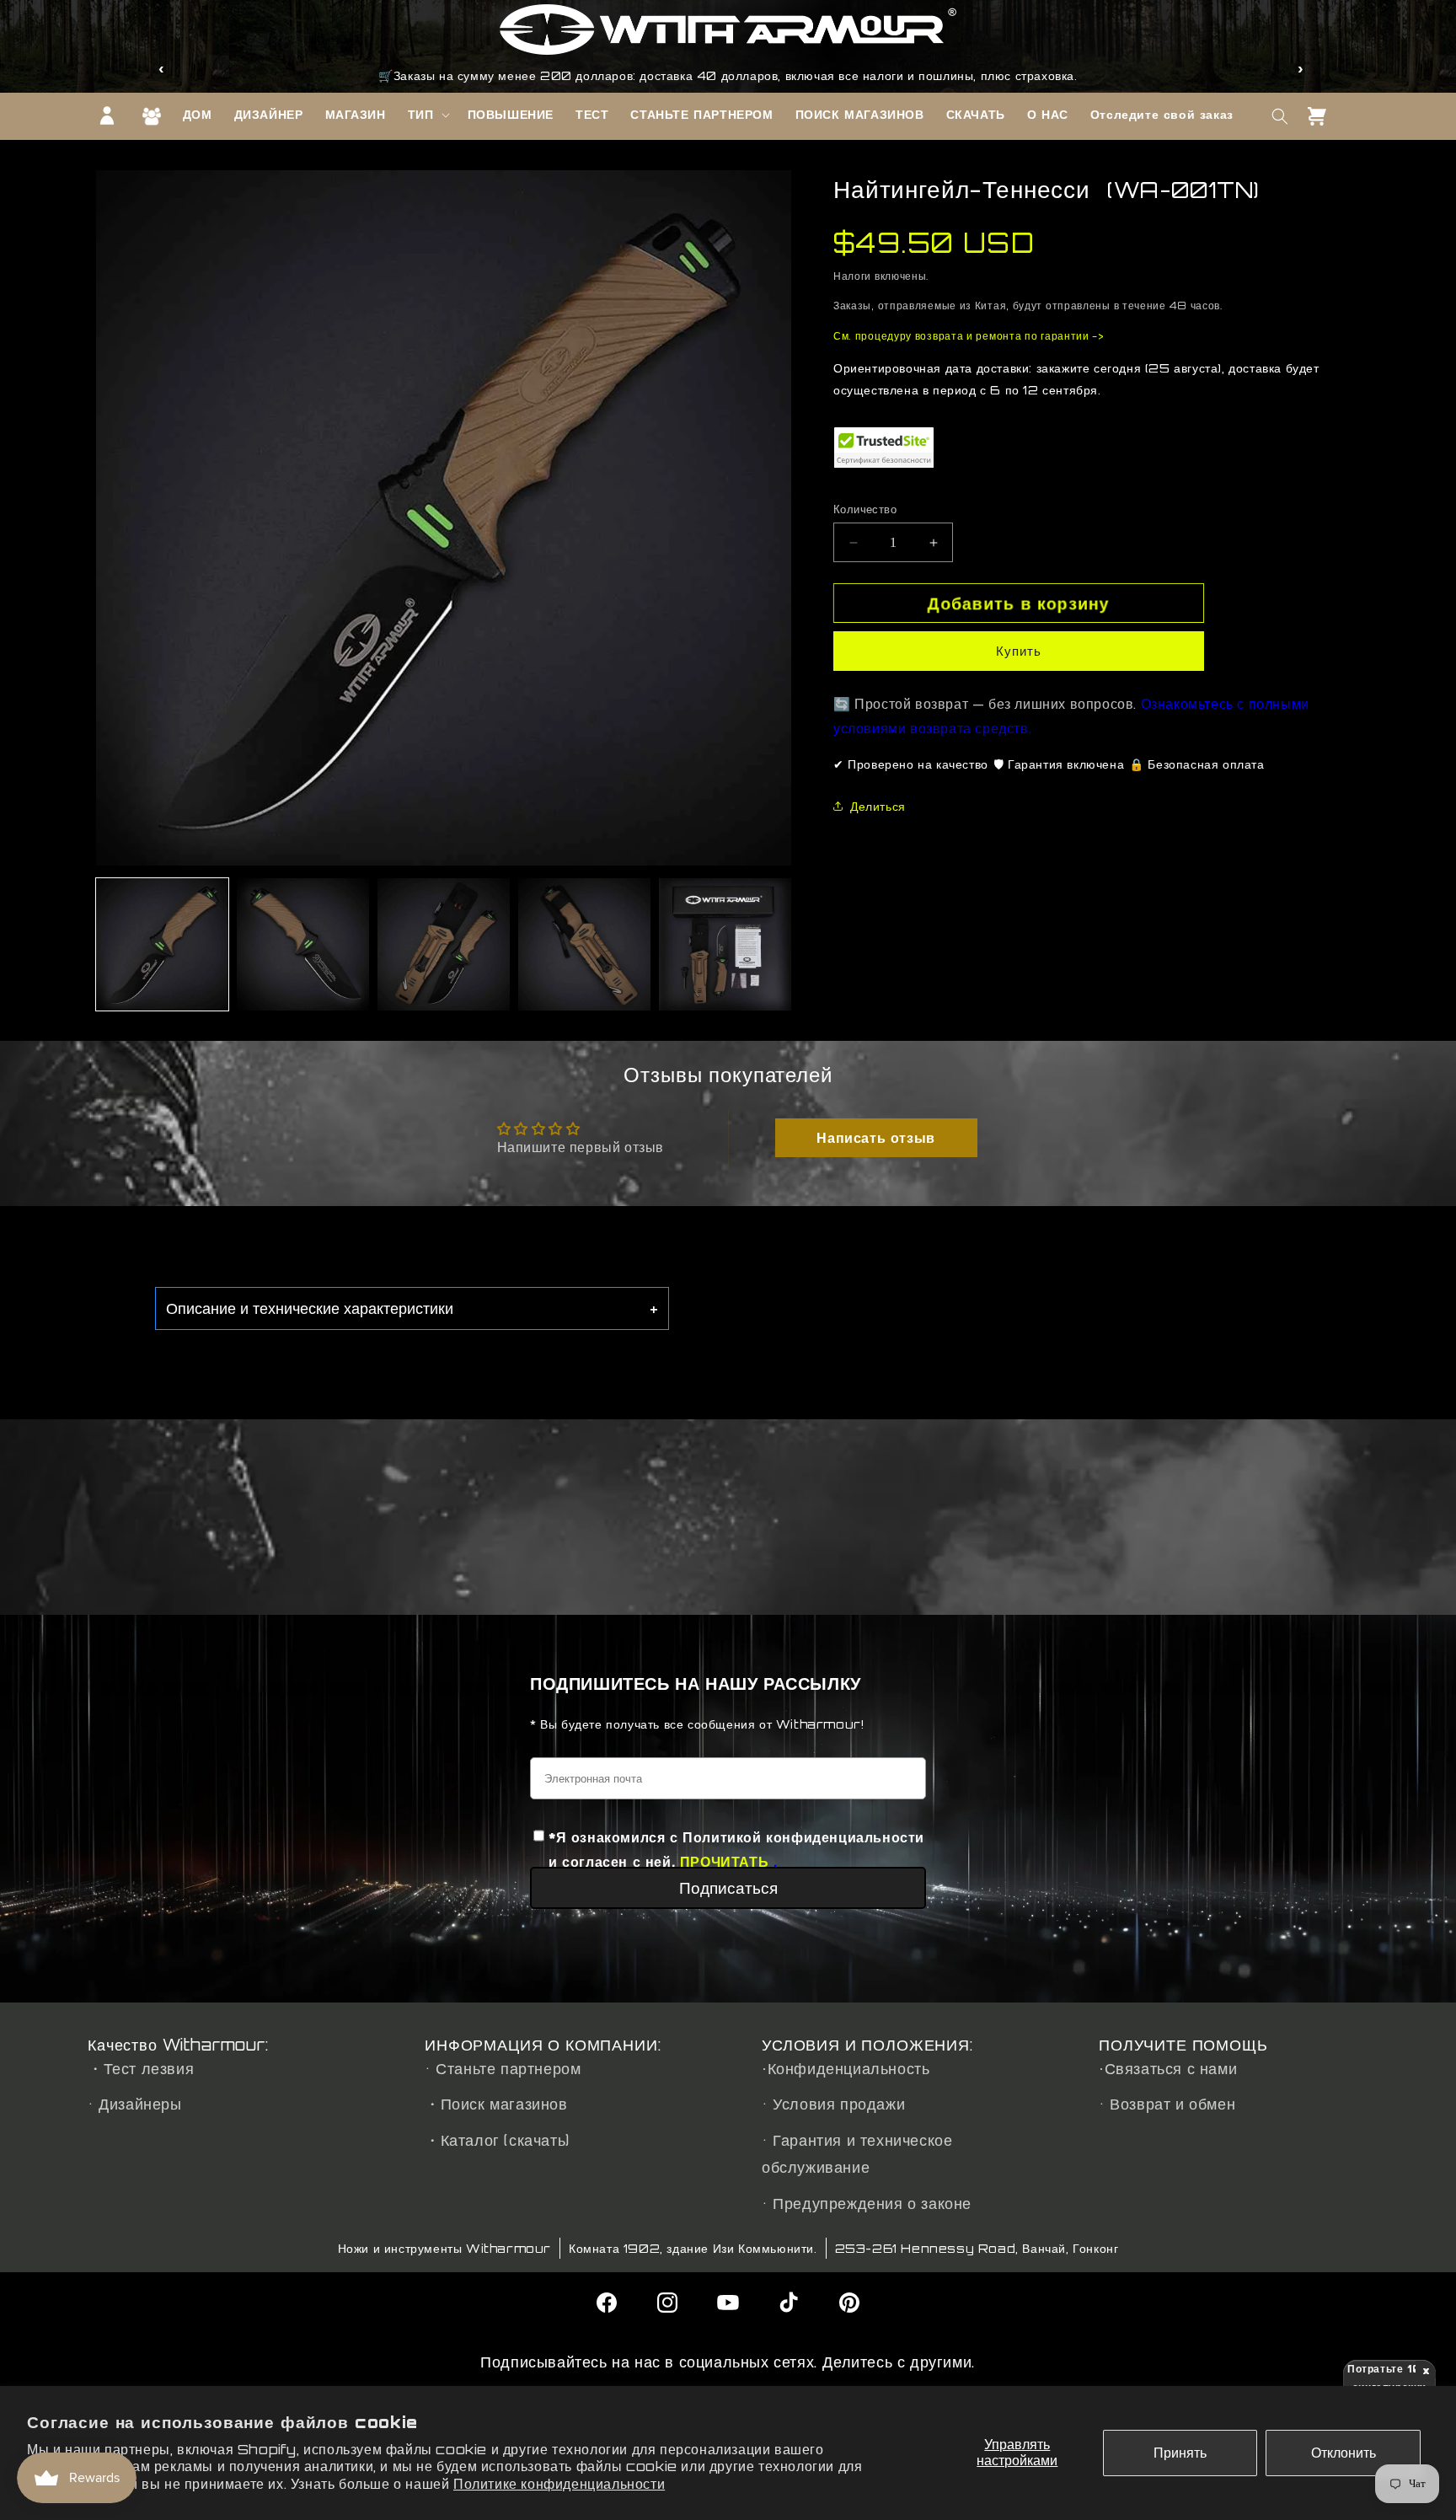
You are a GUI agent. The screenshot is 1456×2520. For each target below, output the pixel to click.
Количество (865, 509)
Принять (1180, 2453)
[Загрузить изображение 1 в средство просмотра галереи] (162, 944)
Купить (1019, 651)
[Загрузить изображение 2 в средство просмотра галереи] (303, 944)
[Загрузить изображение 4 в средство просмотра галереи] (584, 944)
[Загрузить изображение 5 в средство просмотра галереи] (725, 944)
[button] (427, 115)
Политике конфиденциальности (559, 2484)
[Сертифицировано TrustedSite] (884, 448)
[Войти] (107, 115)
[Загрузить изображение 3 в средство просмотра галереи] (444, 944)
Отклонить (1344, 2453)
